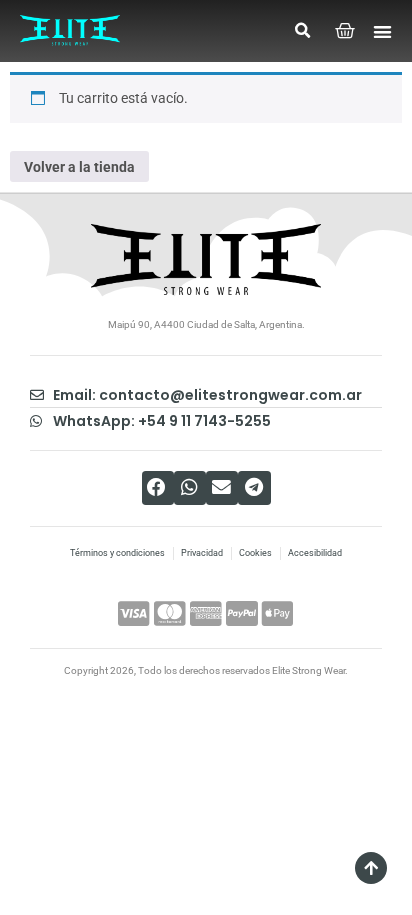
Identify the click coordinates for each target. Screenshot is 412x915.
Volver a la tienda (79, 167)
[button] (302, 31)
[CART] (345, 31)
